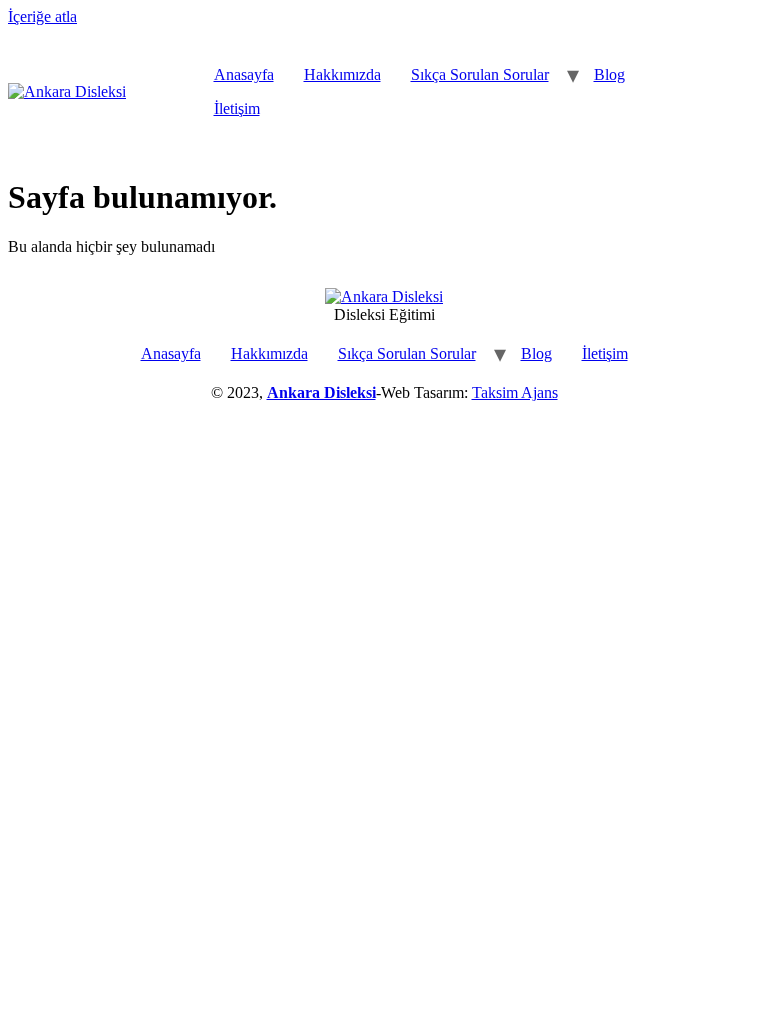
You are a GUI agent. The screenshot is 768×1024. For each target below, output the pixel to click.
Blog (609, 74)
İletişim (237, 108)
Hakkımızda (342, 74)
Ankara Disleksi (321, 392)
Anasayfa (244, 74)
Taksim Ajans (515, 392)
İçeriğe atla (42, 16)
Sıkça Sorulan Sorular (480, 74)
